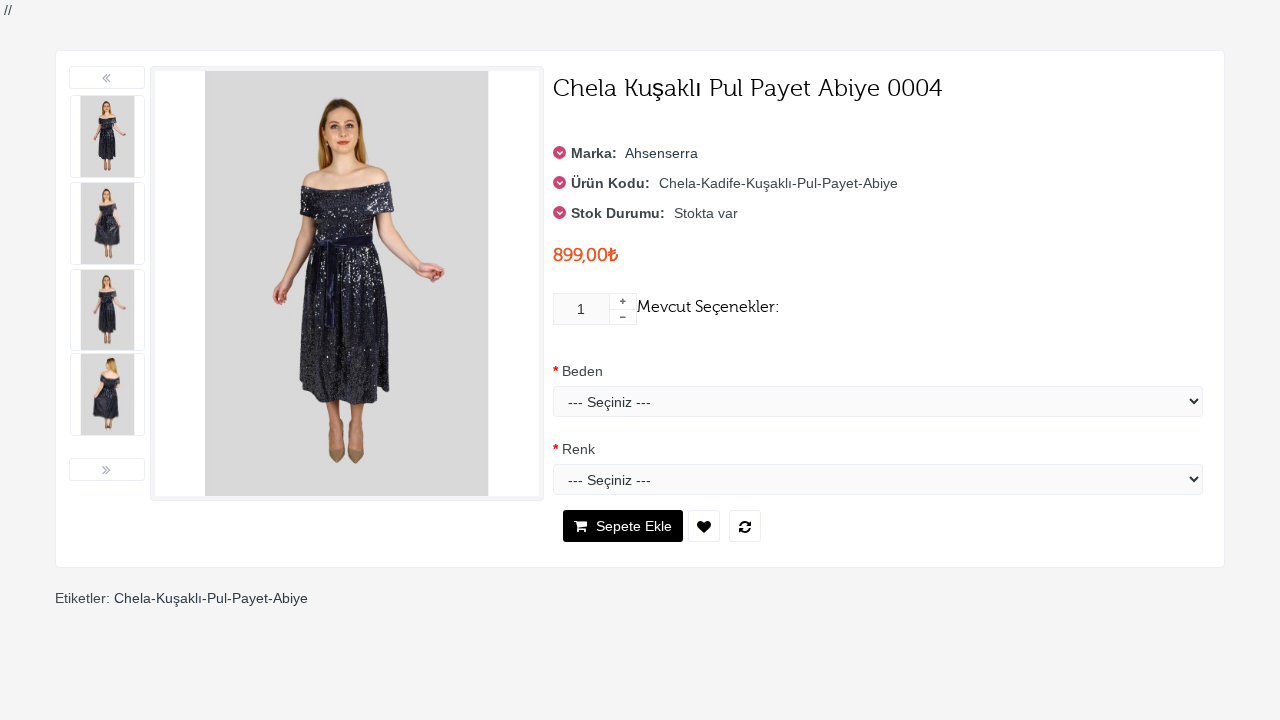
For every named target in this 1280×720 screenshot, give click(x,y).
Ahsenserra (661, 153)
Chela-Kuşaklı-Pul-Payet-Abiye (211, 598)
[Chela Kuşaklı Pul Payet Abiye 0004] (107, 136)
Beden (582, 371)
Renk (578, 449)
